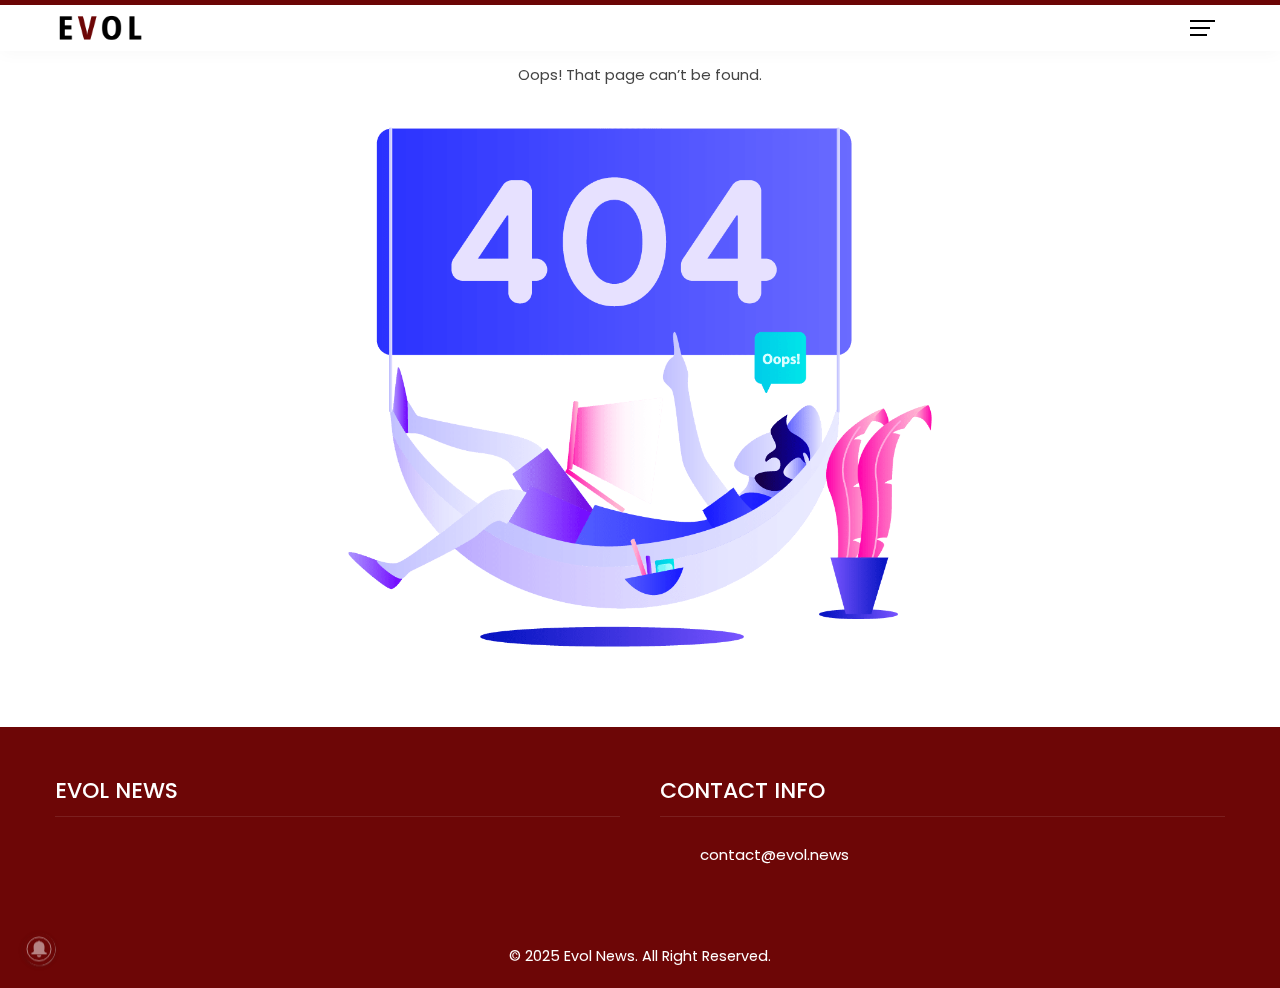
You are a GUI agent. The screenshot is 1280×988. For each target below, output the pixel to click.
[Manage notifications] (39, 949)
